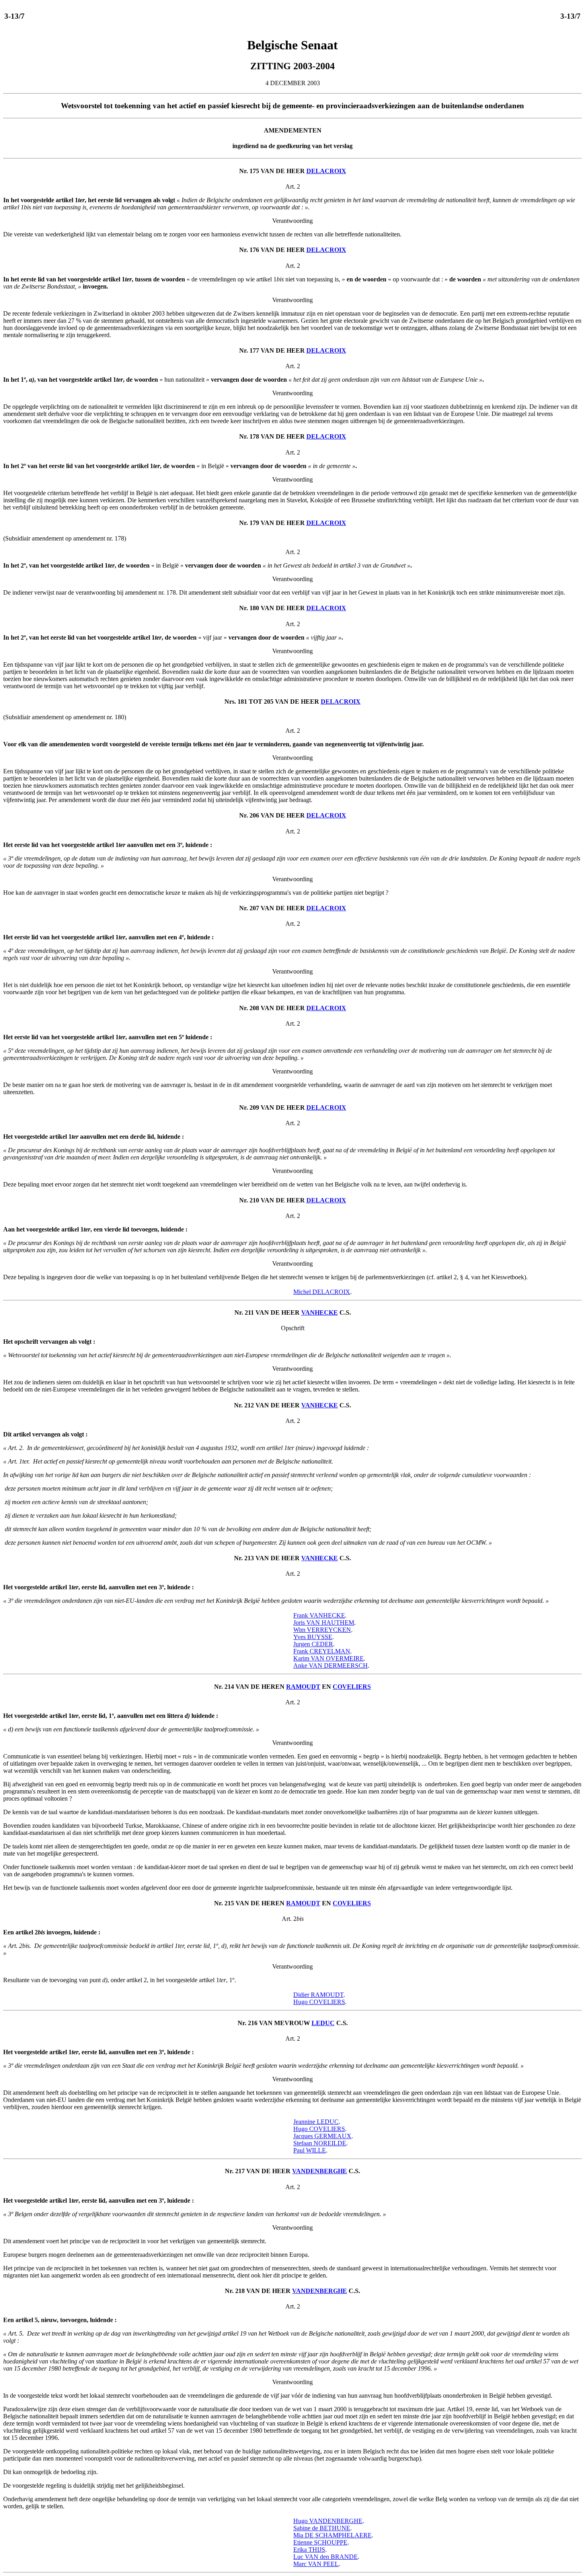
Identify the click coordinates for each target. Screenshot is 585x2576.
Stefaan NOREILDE (320, 2143)
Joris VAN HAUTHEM (324, 1623)
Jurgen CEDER (313, 1644)
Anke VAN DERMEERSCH (331, 1666)
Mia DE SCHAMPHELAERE (332, 2535)
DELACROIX (326, 171)
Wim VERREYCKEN (322, 1630)
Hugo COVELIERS (319, 2002)
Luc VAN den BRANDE (326, 2557)
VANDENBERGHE (320, 2171)
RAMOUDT (303, 1687)
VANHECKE (320, 1312)
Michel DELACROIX (322, 1292)
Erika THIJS (309, 2550)
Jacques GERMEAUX (322, 2136)
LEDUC (323, 2023)
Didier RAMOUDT (318, 1995)
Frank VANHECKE (319, 1615)
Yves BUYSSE (313, 1637)
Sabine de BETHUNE (322, 2528)
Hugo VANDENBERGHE (328, 2521)
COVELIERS (352, 1687)
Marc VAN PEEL (316, 2564)
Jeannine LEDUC (316, 2122)
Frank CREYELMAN (322, 1651)
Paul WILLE (310, 2150)
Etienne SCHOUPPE (320, 2542)
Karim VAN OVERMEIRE (329, 1658)
